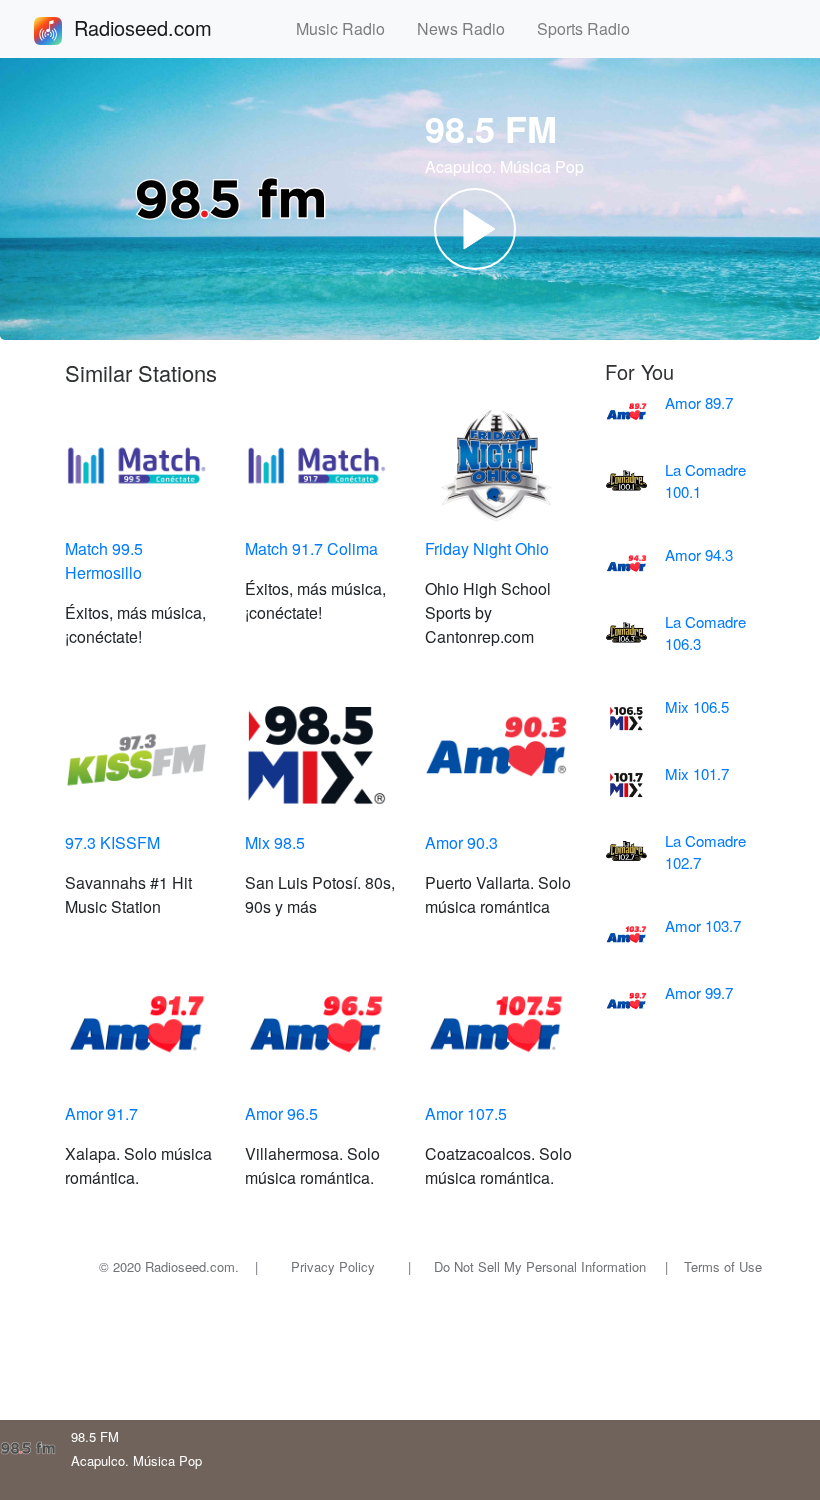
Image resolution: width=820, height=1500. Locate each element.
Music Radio (348, 28)
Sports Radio (591, 28)
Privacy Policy (333, 1266)
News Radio (469, 28)
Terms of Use (723, 1266)
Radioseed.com (167, 27)
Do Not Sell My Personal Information (540, 1266)
